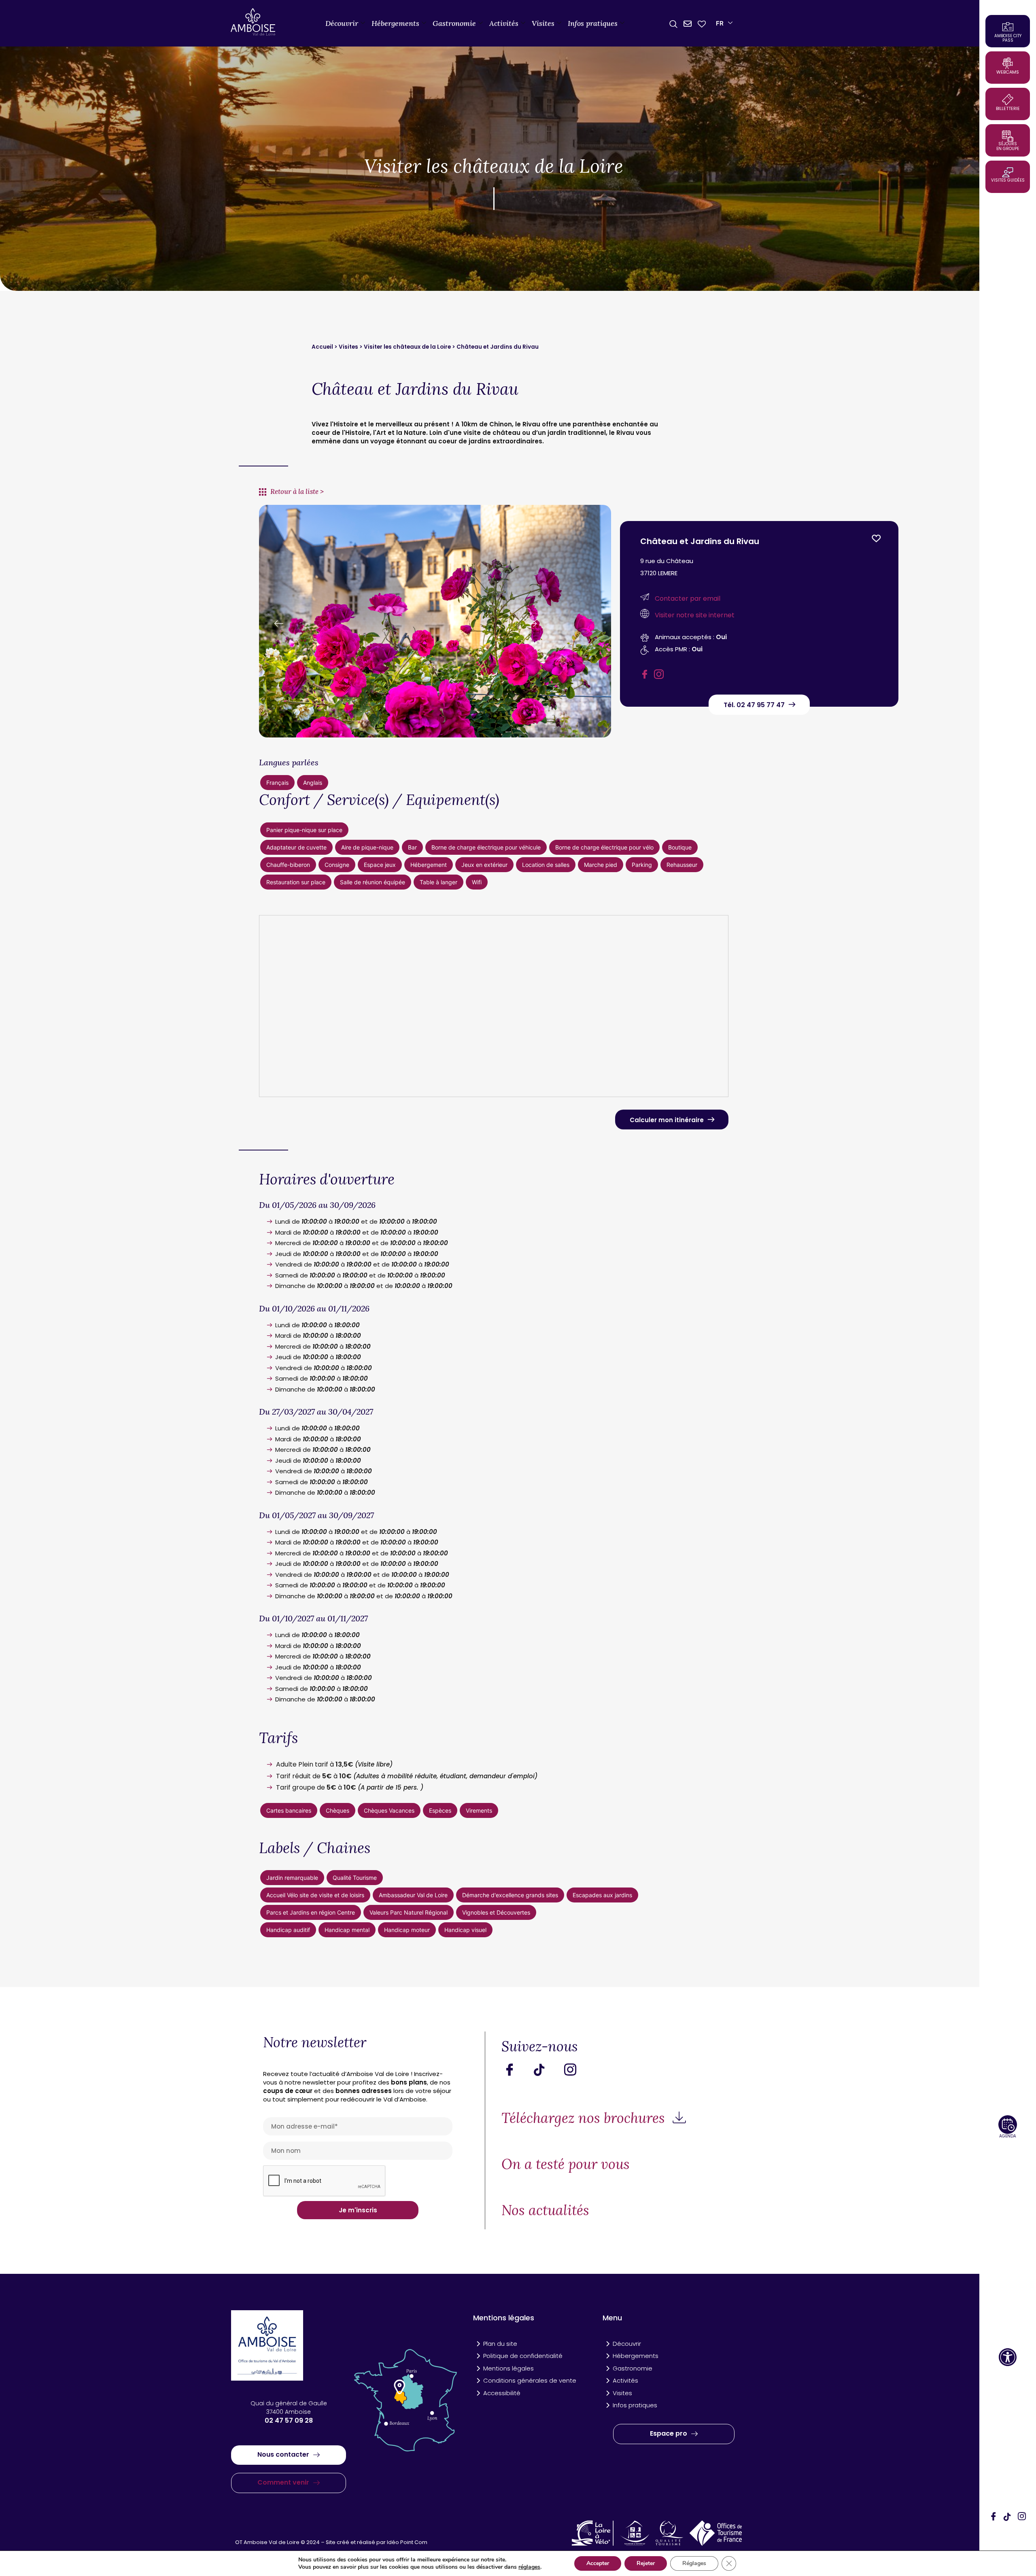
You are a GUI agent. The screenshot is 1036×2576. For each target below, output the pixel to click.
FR (720, 23)
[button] (1008, 2357)
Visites (543, 23)
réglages (529, 2567)
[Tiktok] (546, 2070)
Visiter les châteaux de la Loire (407, 347)
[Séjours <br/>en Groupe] (1008, 136)
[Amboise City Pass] (1008, 27)
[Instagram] (1022, 2517)
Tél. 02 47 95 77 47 (754, 705)
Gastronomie (454, 23)
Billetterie (1008, 108)
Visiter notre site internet (695, 615)
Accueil (323, 347)
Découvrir (342, 23)
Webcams (1008, 72)
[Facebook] (994, 2517)
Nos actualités (545, 2210)
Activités (504, 23)
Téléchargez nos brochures (585, 2118)
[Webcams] (1008, 63)
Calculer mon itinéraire (667, 1120)
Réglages (694, 2563)
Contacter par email (688, 598)
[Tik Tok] (1008, 2517)
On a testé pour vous (566, 2164)
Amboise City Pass (1008, 38)
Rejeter (646, 2563)
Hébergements (395, 23)
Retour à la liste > (297, 491)
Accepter (598, 2563)
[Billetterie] (1008, 100)
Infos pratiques (593, 23)
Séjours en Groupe (1008, 146)
